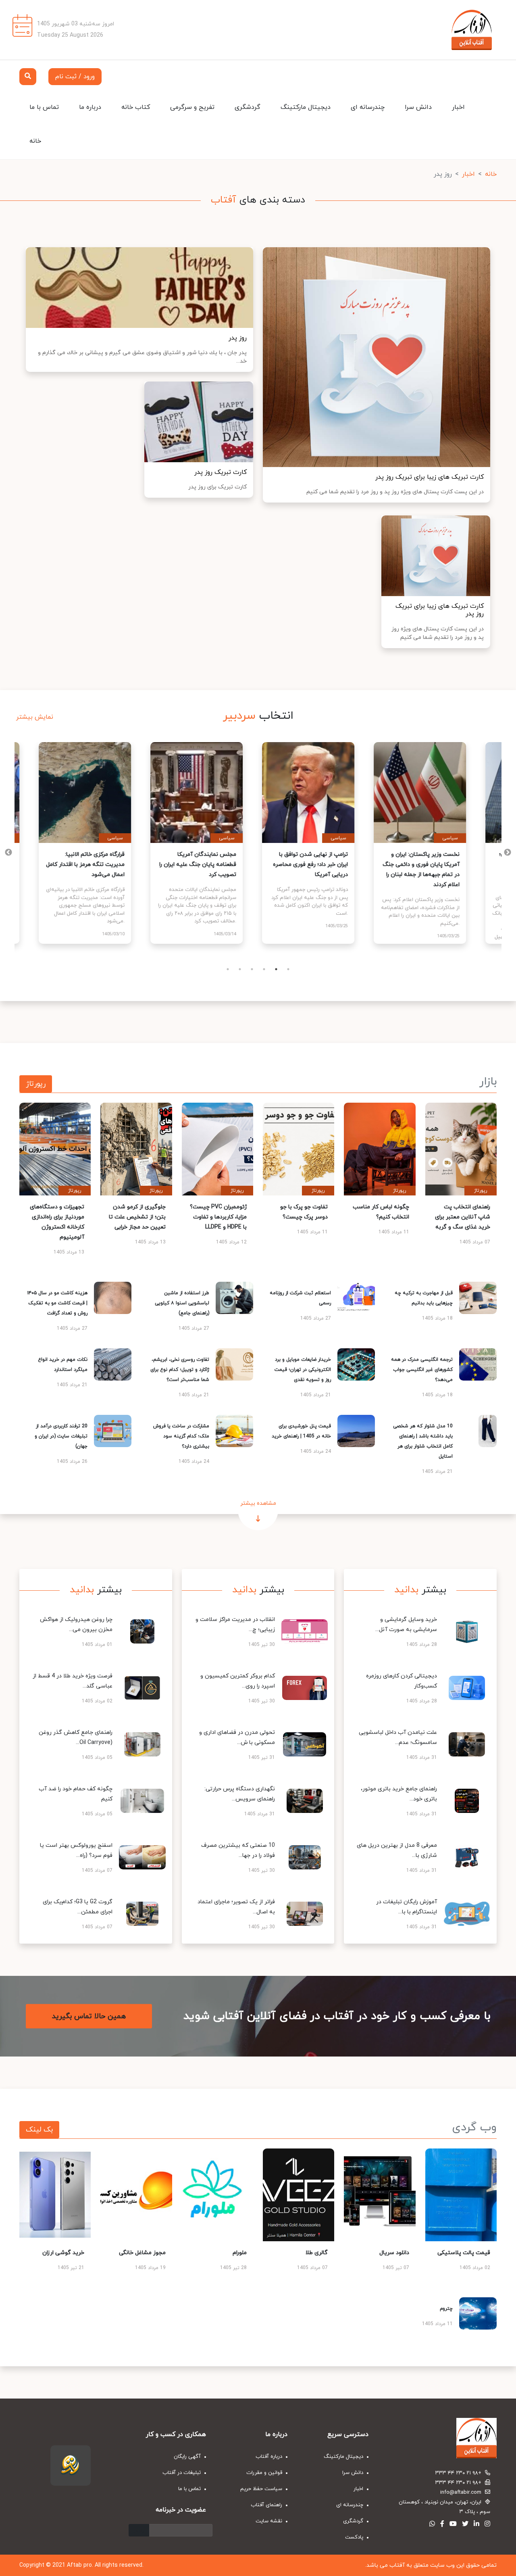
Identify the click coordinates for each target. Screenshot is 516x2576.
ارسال (139, 2530)
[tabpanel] (91, 843)
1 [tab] (228, 969)
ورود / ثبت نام (75, 77)
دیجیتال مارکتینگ (306, 107)
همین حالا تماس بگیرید (89, 2016)
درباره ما (90, 107)
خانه (35, 141)
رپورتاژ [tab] (36, 1084)
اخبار (458, 107)
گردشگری (248, 107)
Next (8, 853)
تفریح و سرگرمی (192, 107)
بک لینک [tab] (39, 2130)
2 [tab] (240, 969)
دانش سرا (418, 107)
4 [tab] (264, 969)
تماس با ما (44, 107)
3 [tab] (252, 969)
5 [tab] (276, 969)
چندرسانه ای (368, 107)
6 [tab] (288, 969)
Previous (508, 853)
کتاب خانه (136, 107)
